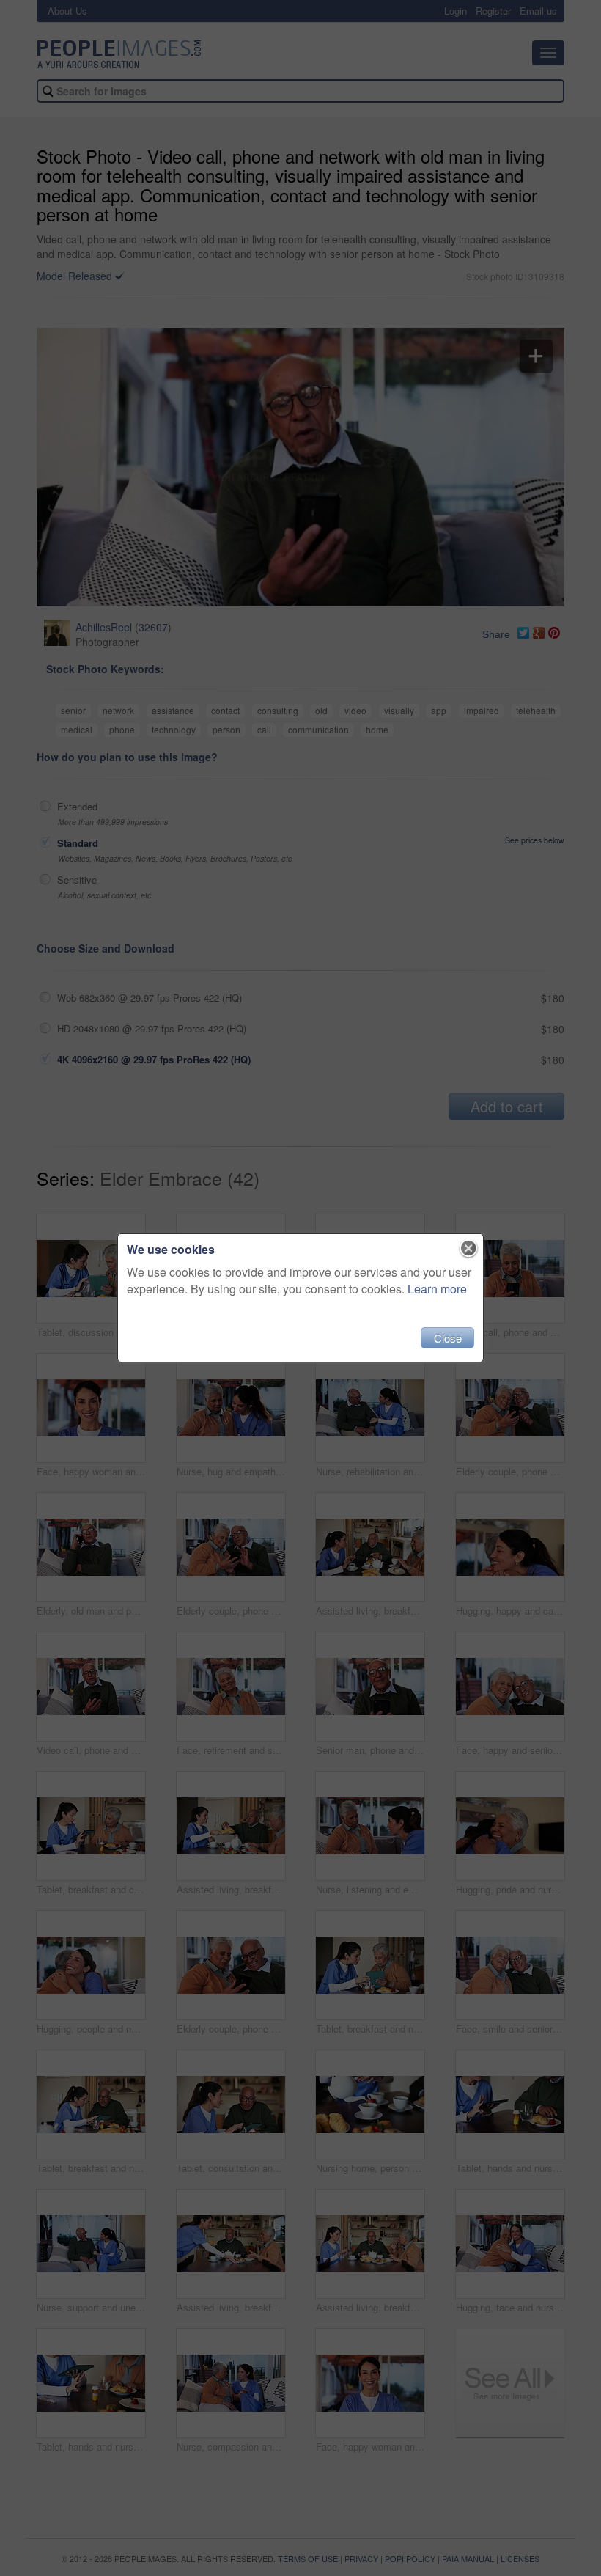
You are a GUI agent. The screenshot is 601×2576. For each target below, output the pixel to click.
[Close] (469, 1249)
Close (448, 1338)
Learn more (437, 1289)
